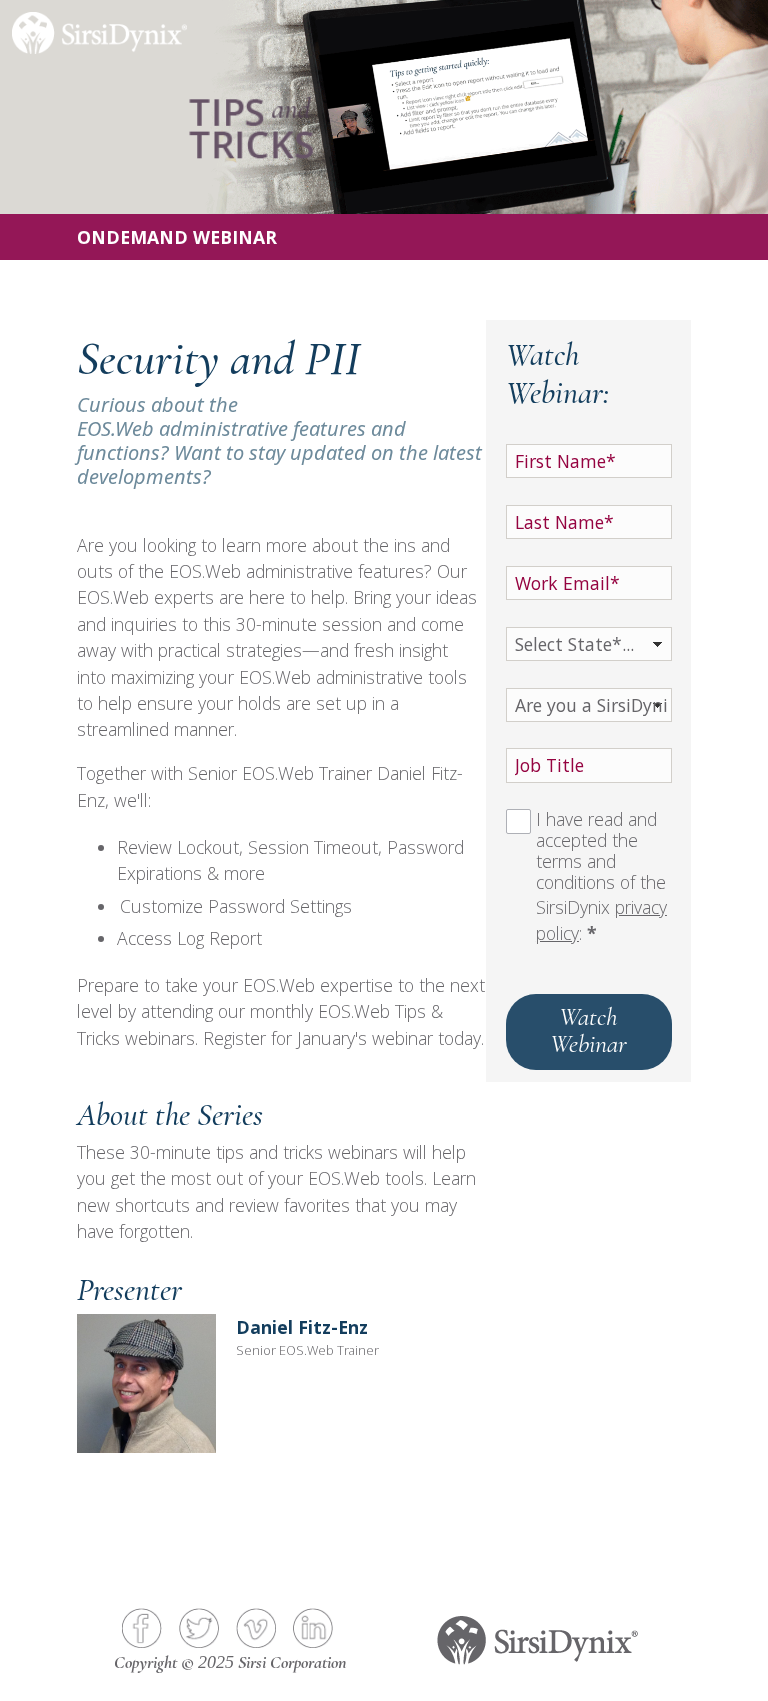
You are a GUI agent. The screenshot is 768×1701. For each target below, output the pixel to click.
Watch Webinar (588, 1029)
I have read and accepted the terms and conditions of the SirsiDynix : (601, 877)
